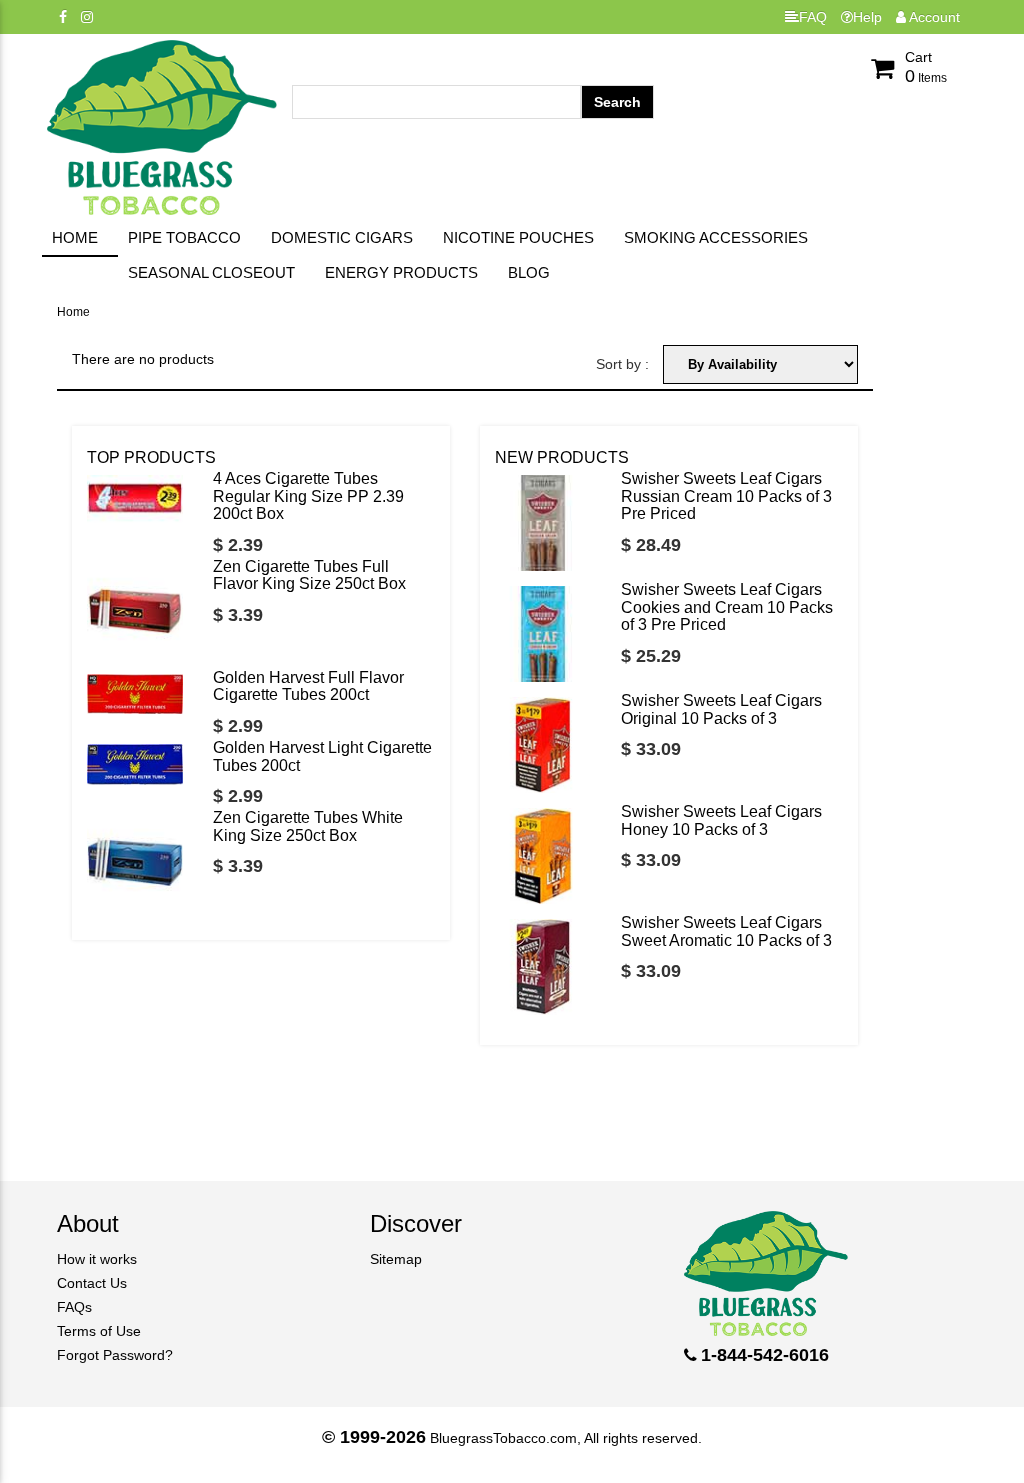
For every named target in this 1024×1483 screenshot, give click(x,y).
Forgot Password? (115, 1355)
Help (867, 17)
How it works (97, 1259)
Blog (529, 272)
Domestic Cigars (342, 237)
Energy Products (401, 272)
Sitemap (396, 1259)
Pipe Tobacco (184, 237)
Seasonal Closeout (211, 272)
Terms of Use (99, 1331)
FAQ (813, 17)
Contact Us (92, 1283)
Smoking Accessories (716, 237)
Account (933, 17)
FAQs (74, 1307)
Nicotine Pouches (518, 237)
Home (75, 237)
